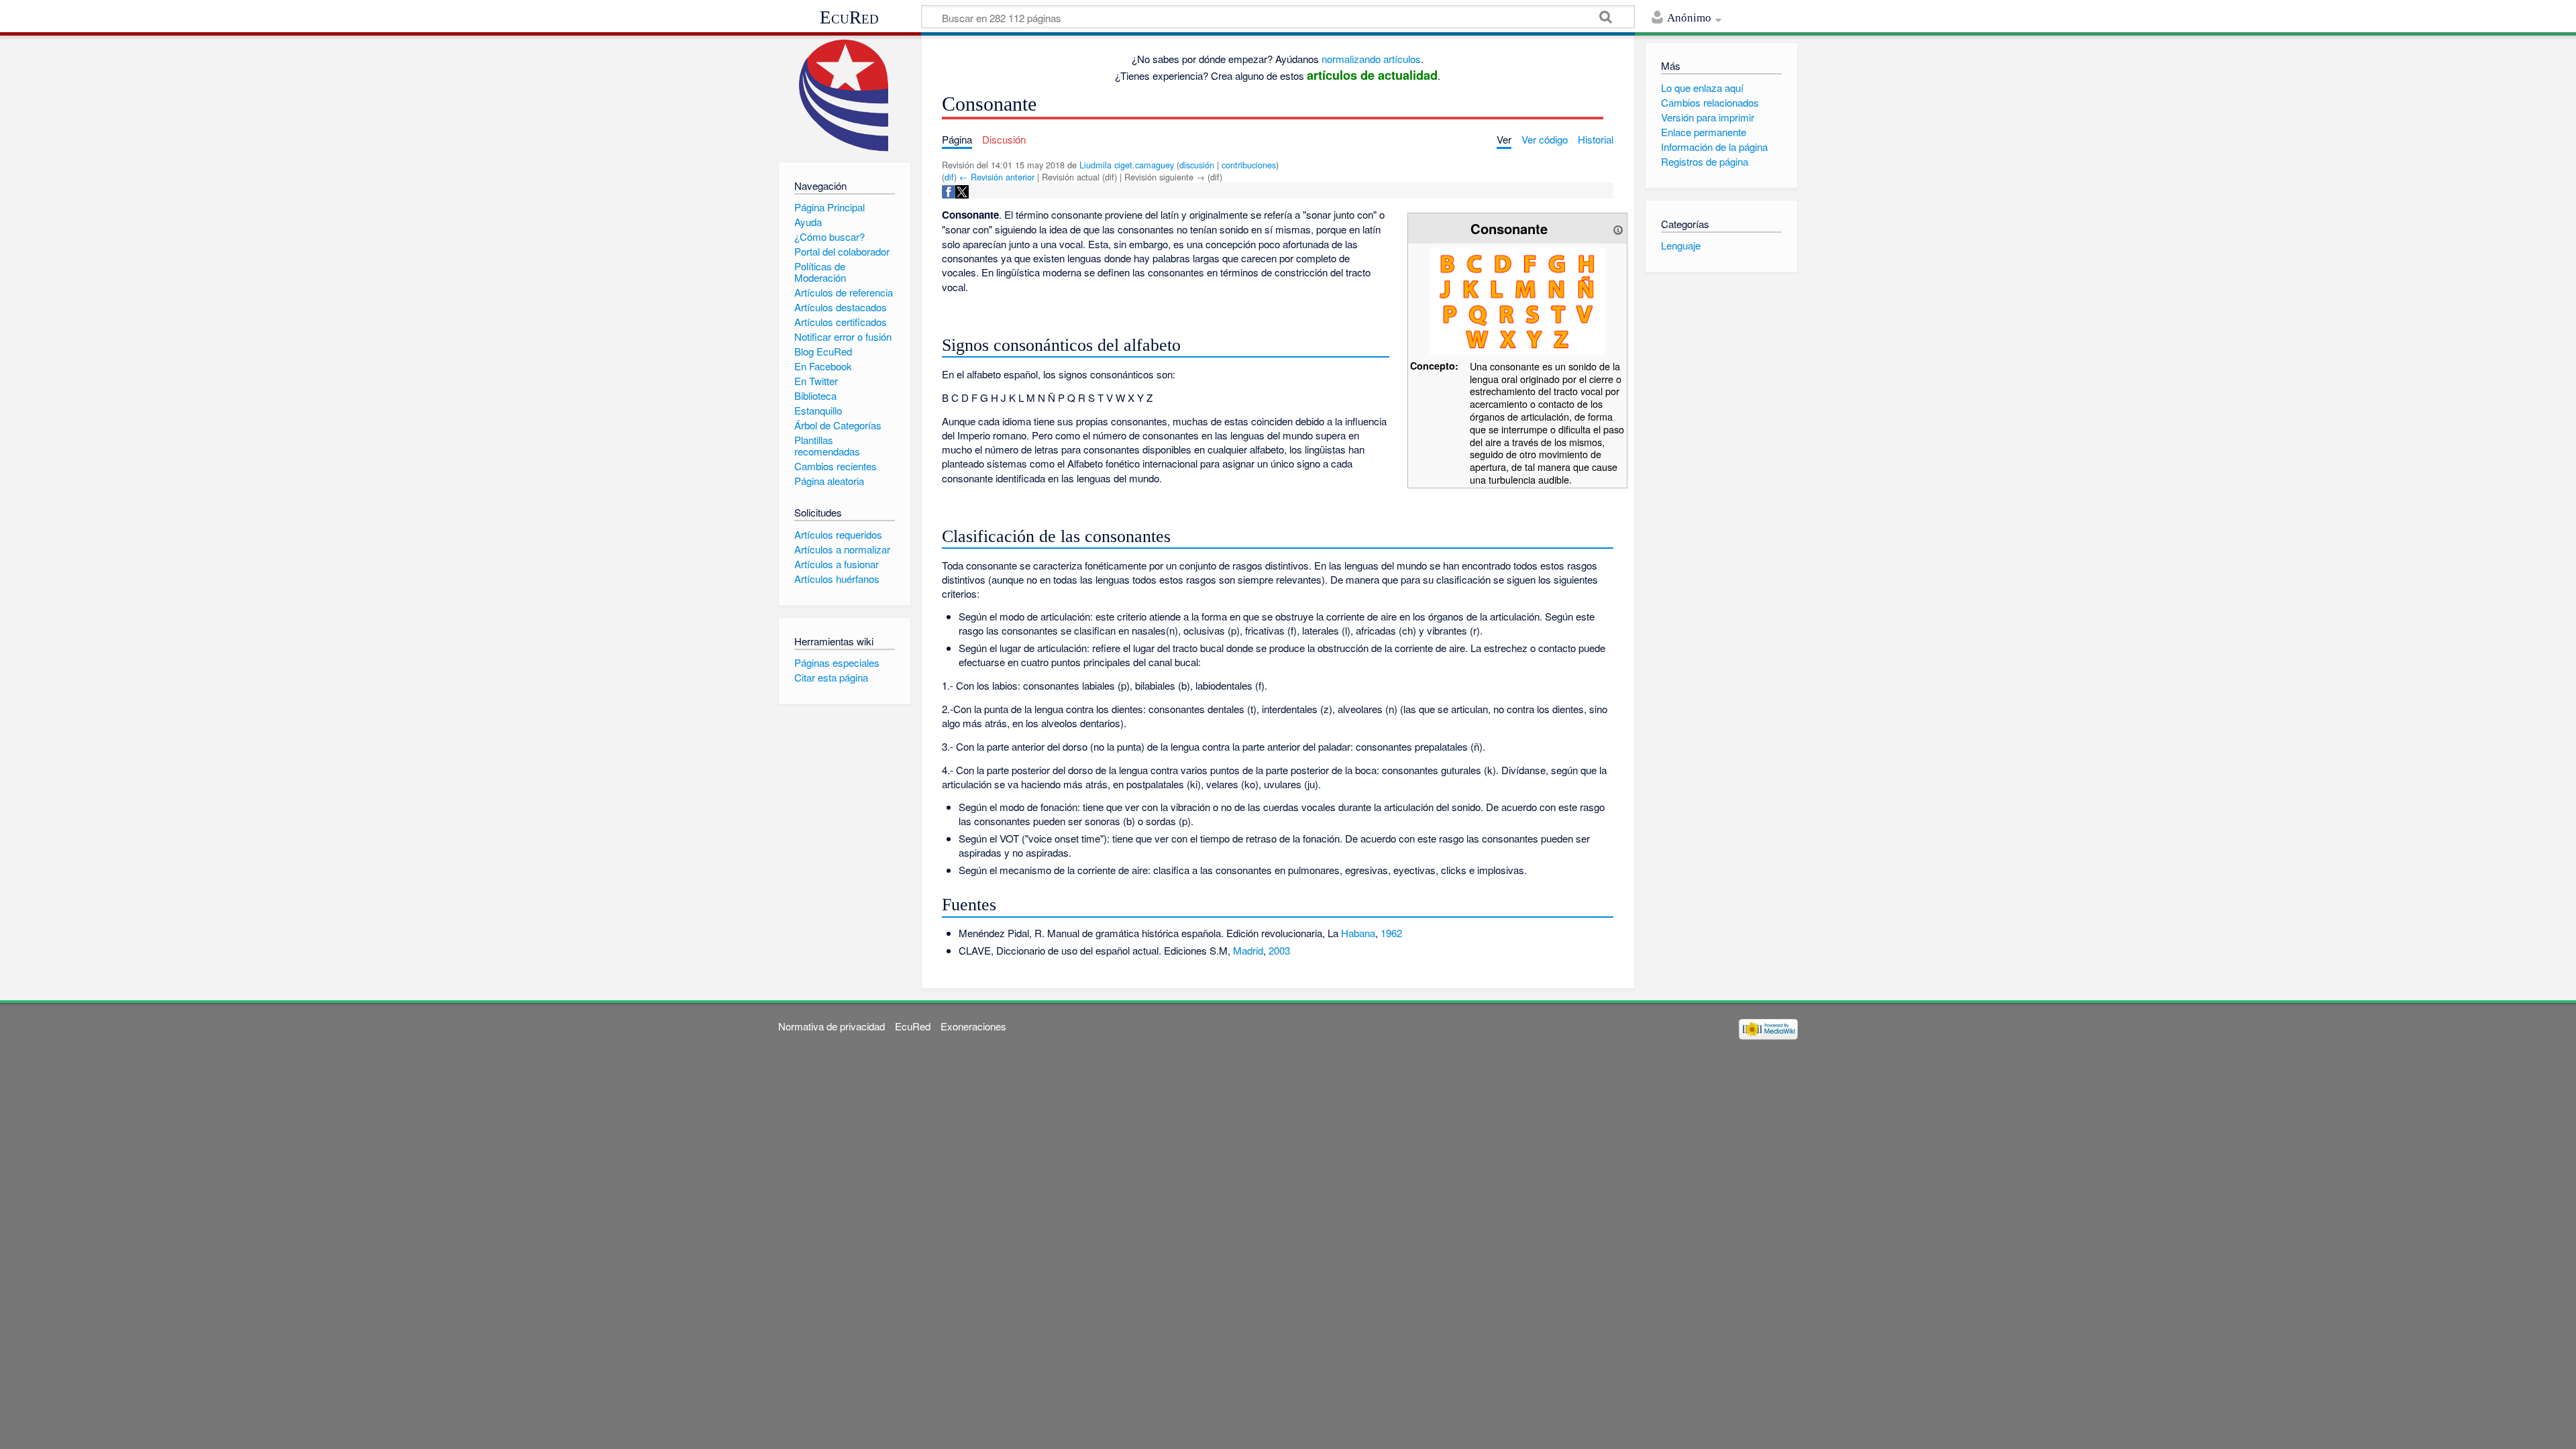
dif (949, 177)
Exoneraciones (973, 1026)
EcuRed (849, 17)
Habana (1358, 933)
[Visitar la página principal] (844, 96)
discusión (1197, 165)
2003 (1279, 950)
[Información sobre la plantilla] (1618, 228)
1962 (1391, 933)
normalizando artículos (1371, 59)
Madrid (1248, 950)
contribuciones (1249, 165)
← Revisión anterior (997, 177)
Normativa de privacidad (831, 1026)
